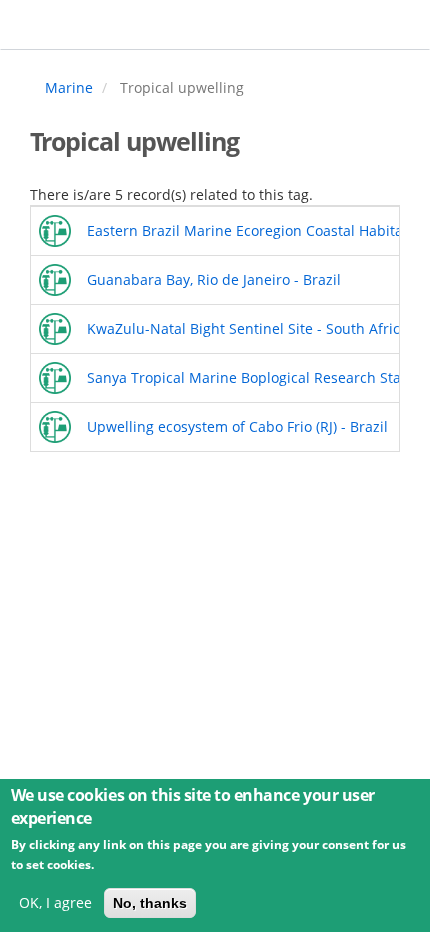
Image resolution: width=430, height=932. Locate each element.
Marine (69, 87)
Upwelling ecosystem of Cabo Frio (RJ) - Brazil (237, 426)
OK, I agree (55, 902)
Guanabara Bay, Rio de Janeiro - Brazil (214, 279)
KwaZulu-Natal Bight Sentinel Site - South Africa (247, 328)
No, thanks (150, 903)
